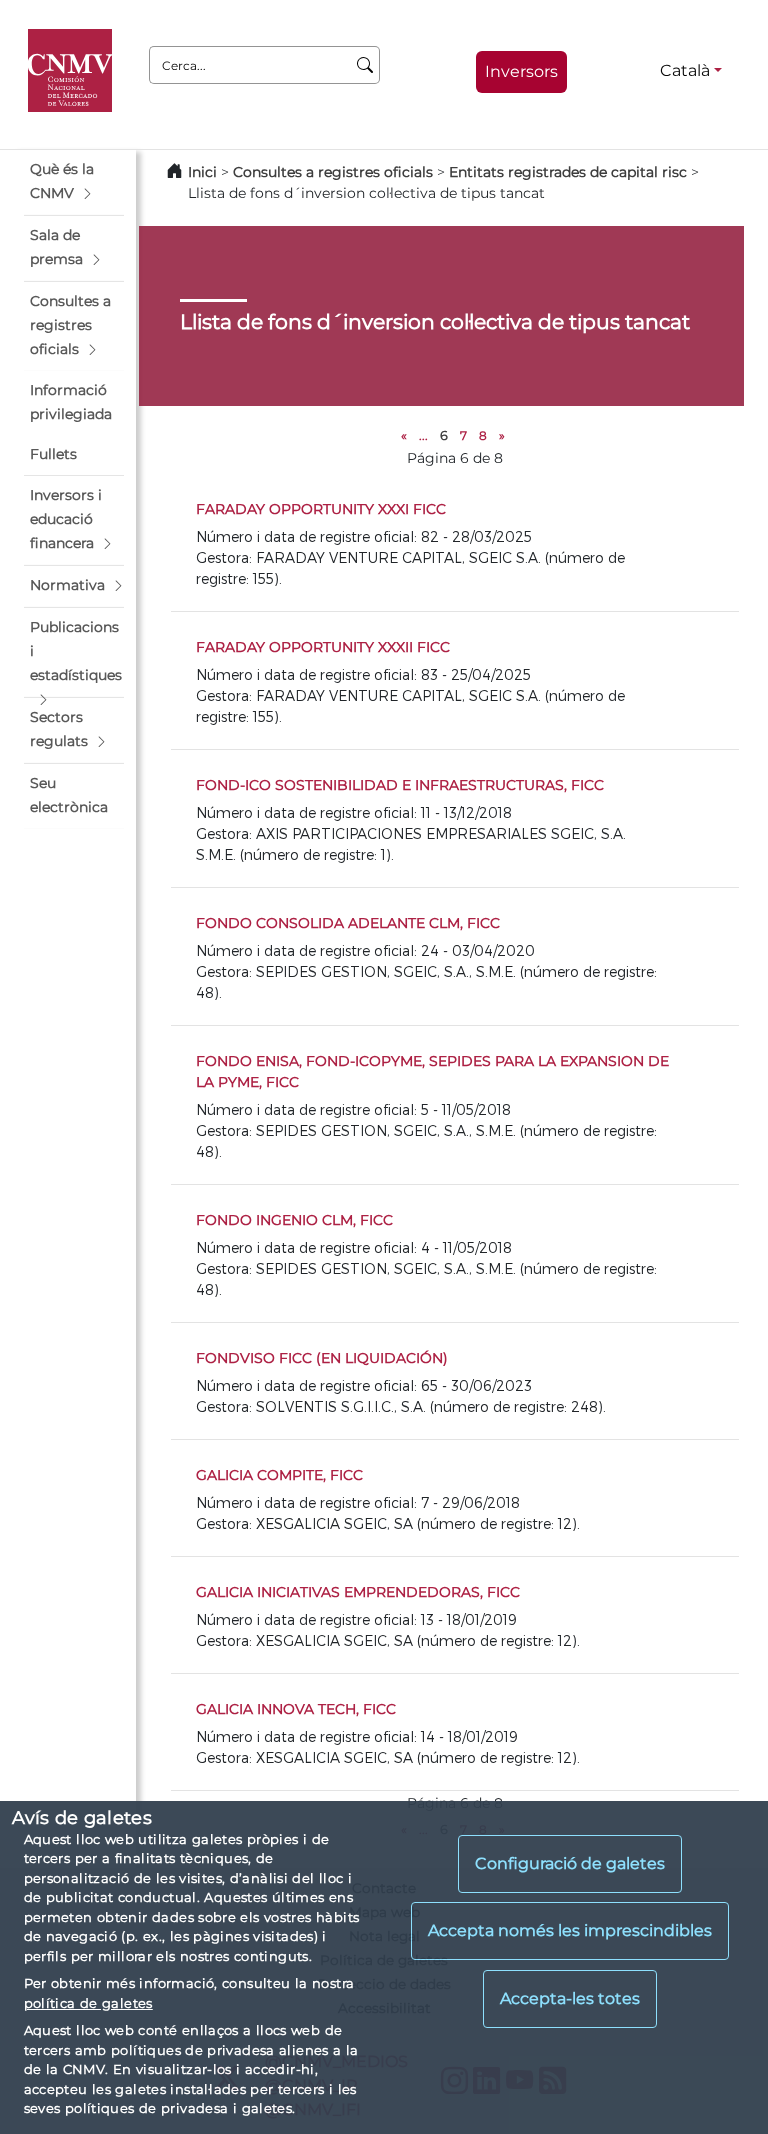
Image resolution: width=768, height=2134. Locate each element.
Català (685, 70)
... (423, 435)
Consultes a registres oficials (333, 172)
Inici (202, 172)
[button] (74, 182)
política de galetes (88, 2003)
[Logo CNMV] (73, 71)
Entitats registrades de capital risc (568, 172)
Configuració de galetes (570, 1863)
